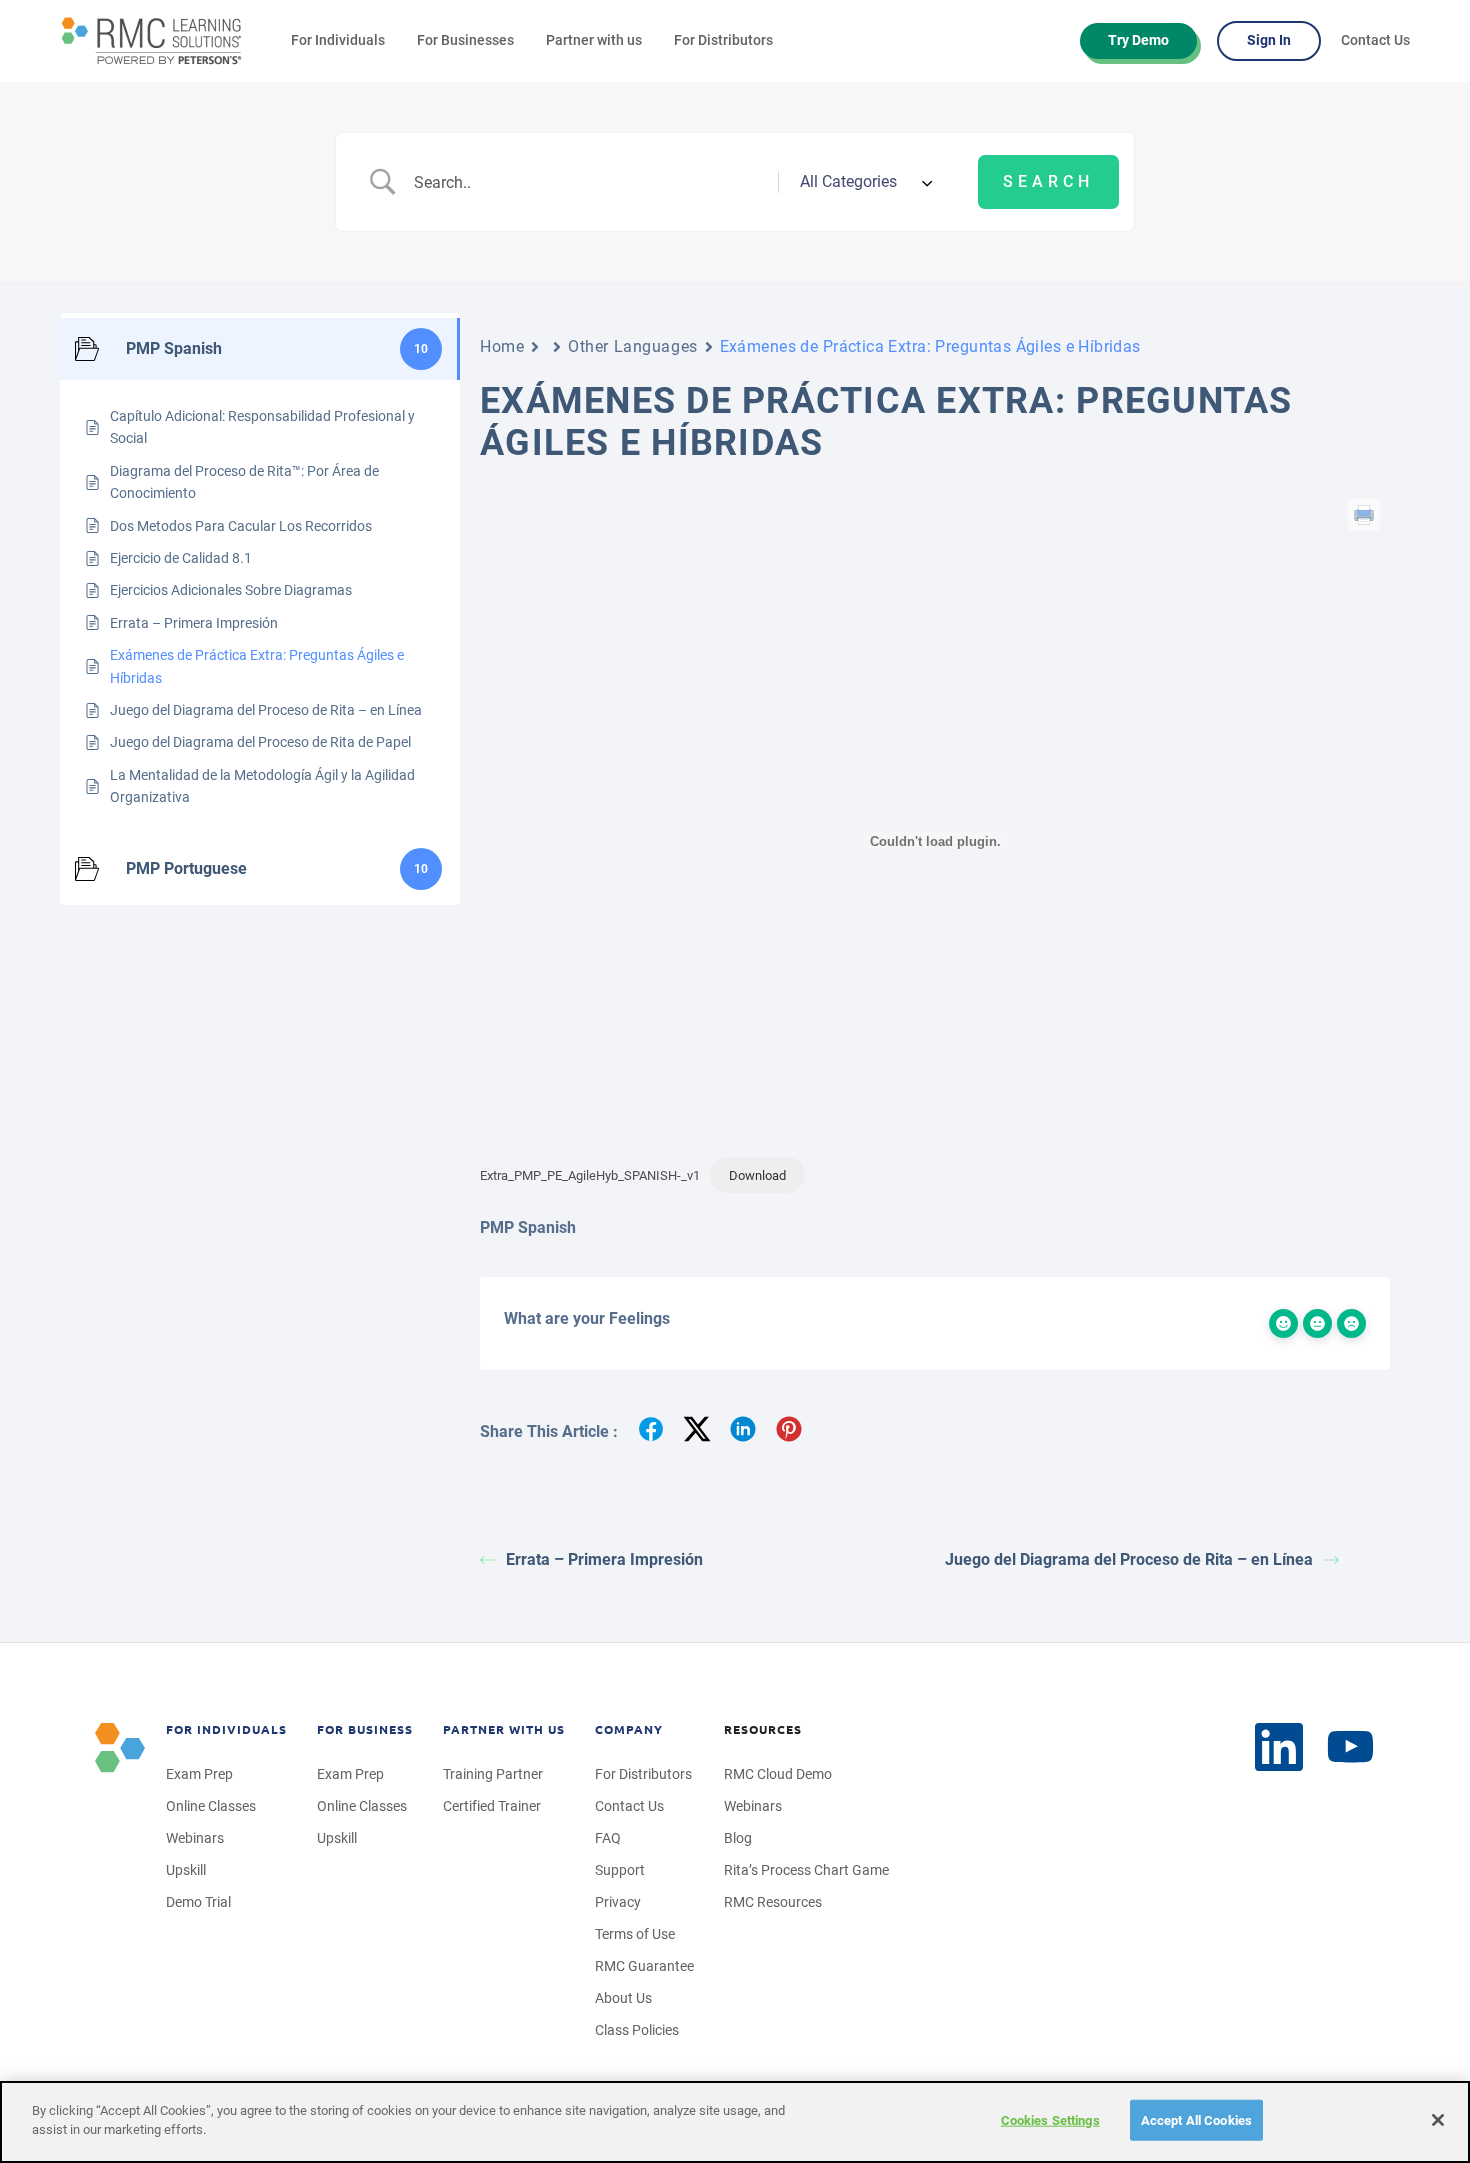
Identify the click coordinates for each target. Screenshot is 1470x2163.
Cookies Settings (1050, 2120)
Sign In (1269, 40)
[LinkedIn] (1279, 1747)
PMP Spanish (528, 1227)
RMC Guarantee (644, 1966)
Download (757, 1175)
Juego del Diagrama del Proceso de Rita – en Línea (1129, 1559)
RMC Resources (773, 1902)
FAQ (608, 1838)
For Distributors (723, 40)
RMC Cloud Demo (778, 1774)
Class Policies (637, 2030)
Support (620, 1870)
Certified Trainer (492, 1806)
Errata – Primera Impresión (604, 1559)
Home (502, 346)
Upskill (186, 1870)
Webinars (195, 1838)
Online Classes (211, 1806)
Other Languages (632, 346)
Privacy (618, 1902)
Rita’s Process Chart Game (806, 1870)
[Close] (1438, 2120)
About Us (623, 1998)
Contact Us (1375, 40)
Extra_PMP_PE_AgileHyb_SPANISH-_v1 (590, 1175)
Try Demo (1138, 40)
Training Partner (493, 1774)
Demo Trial (198, 1902)
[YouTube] (1351, 1747)
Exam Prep (199, 1774)
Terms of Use (635, 1934)
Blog (738, 1838)
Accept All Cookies (1196, 2120)
